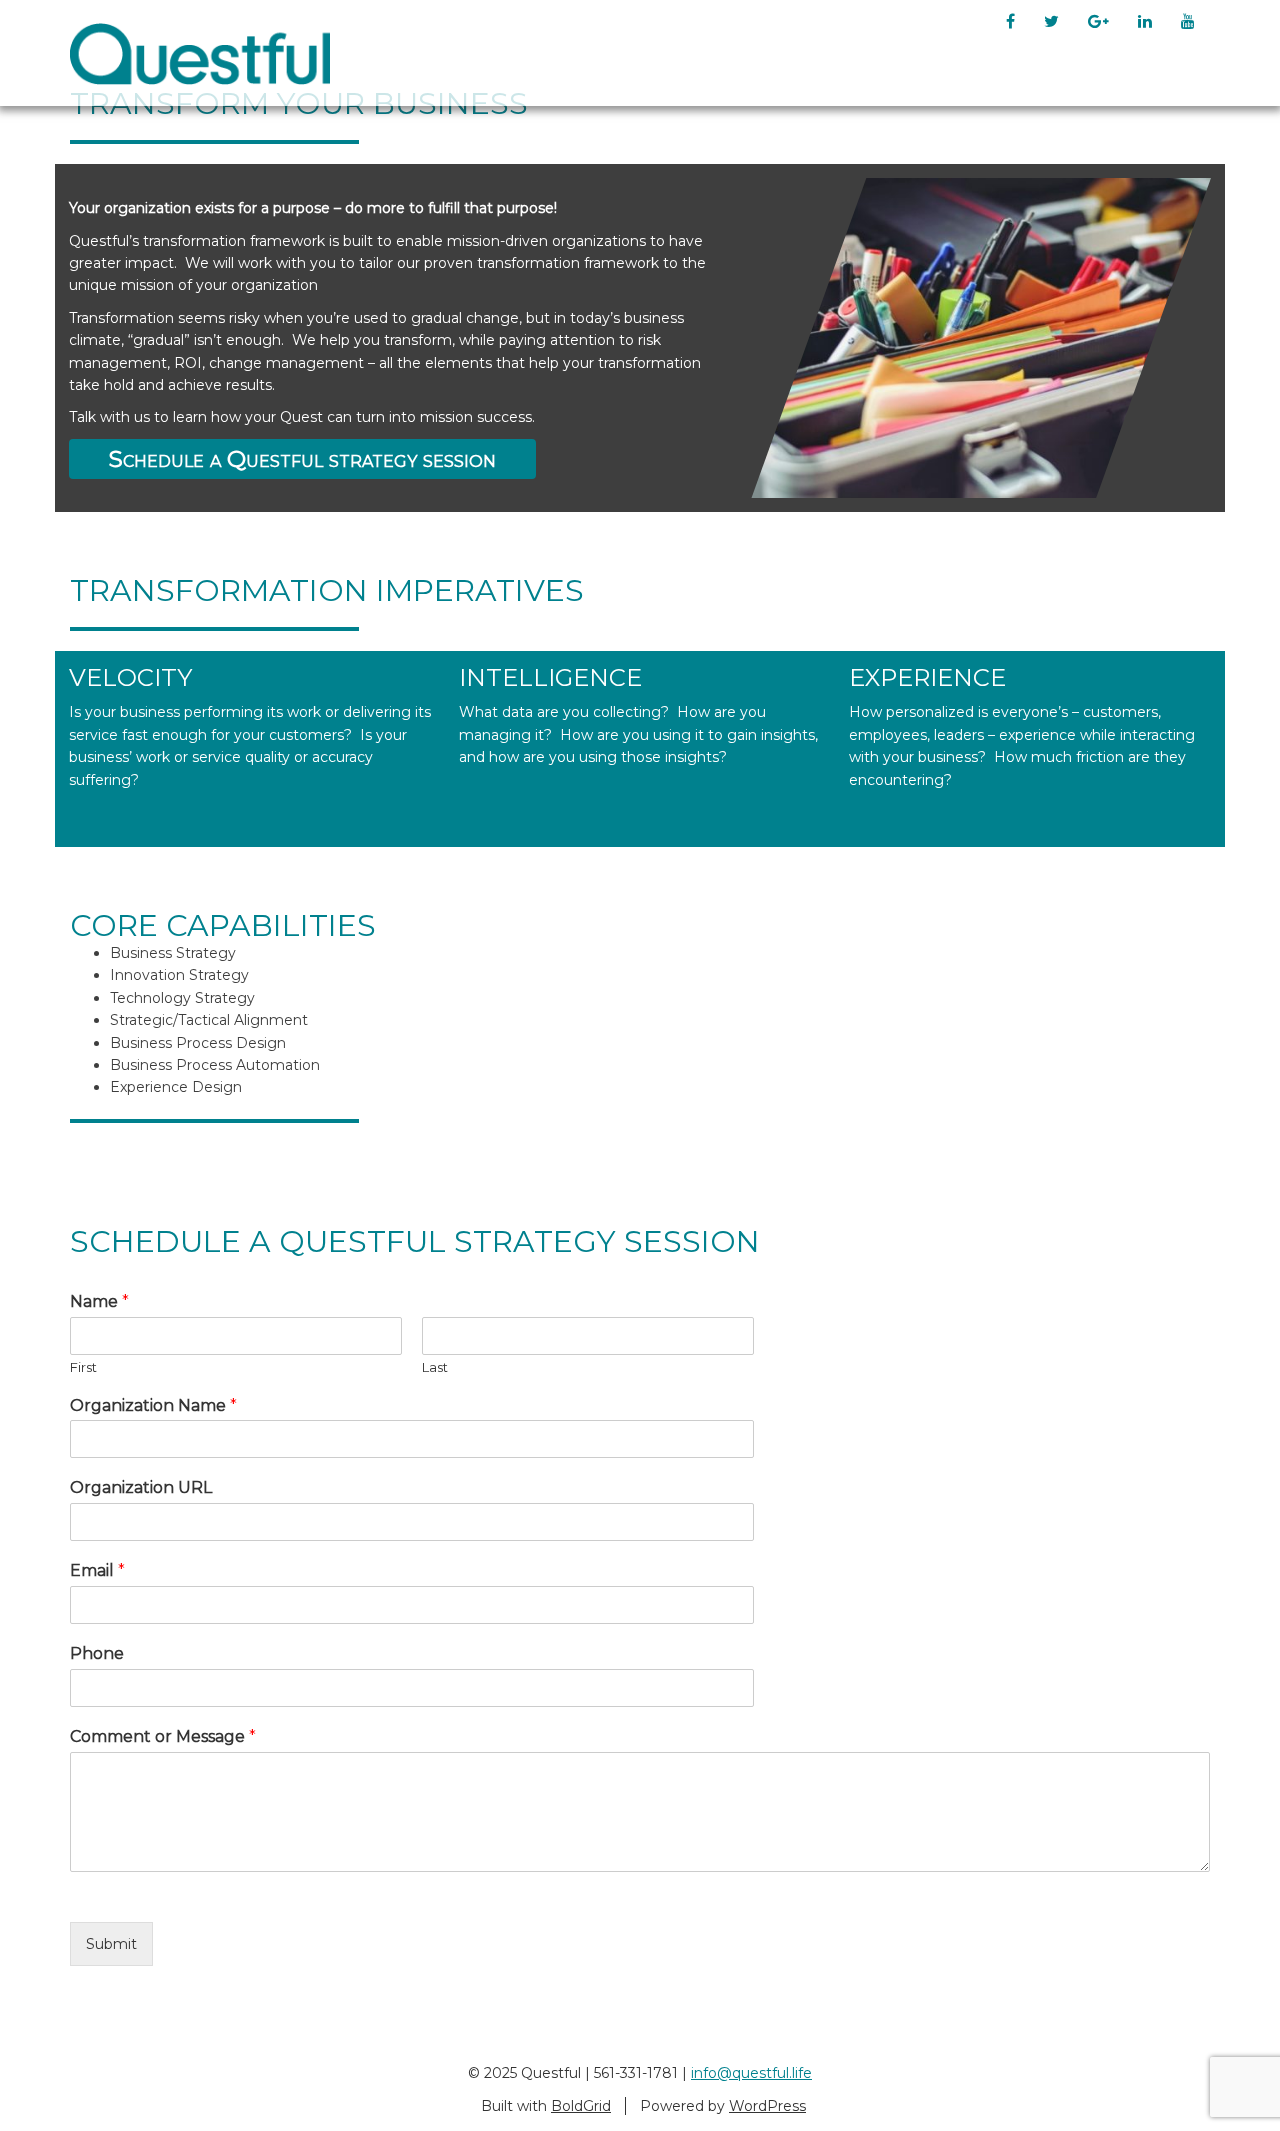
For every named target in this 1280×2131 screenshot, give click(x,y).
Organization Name (153, 1405)
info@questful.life (751, 2073)
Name (99, 1301)
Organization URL (141, 1487)
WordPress (767, 2106)
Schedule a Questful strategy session (302, 459)
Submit (111, 1944)
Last (435, 1367)
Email (97, 1570)
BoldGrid (581, 2106)
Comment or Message (163, 1736)
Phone (97, 1653)
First (83, 1367)
